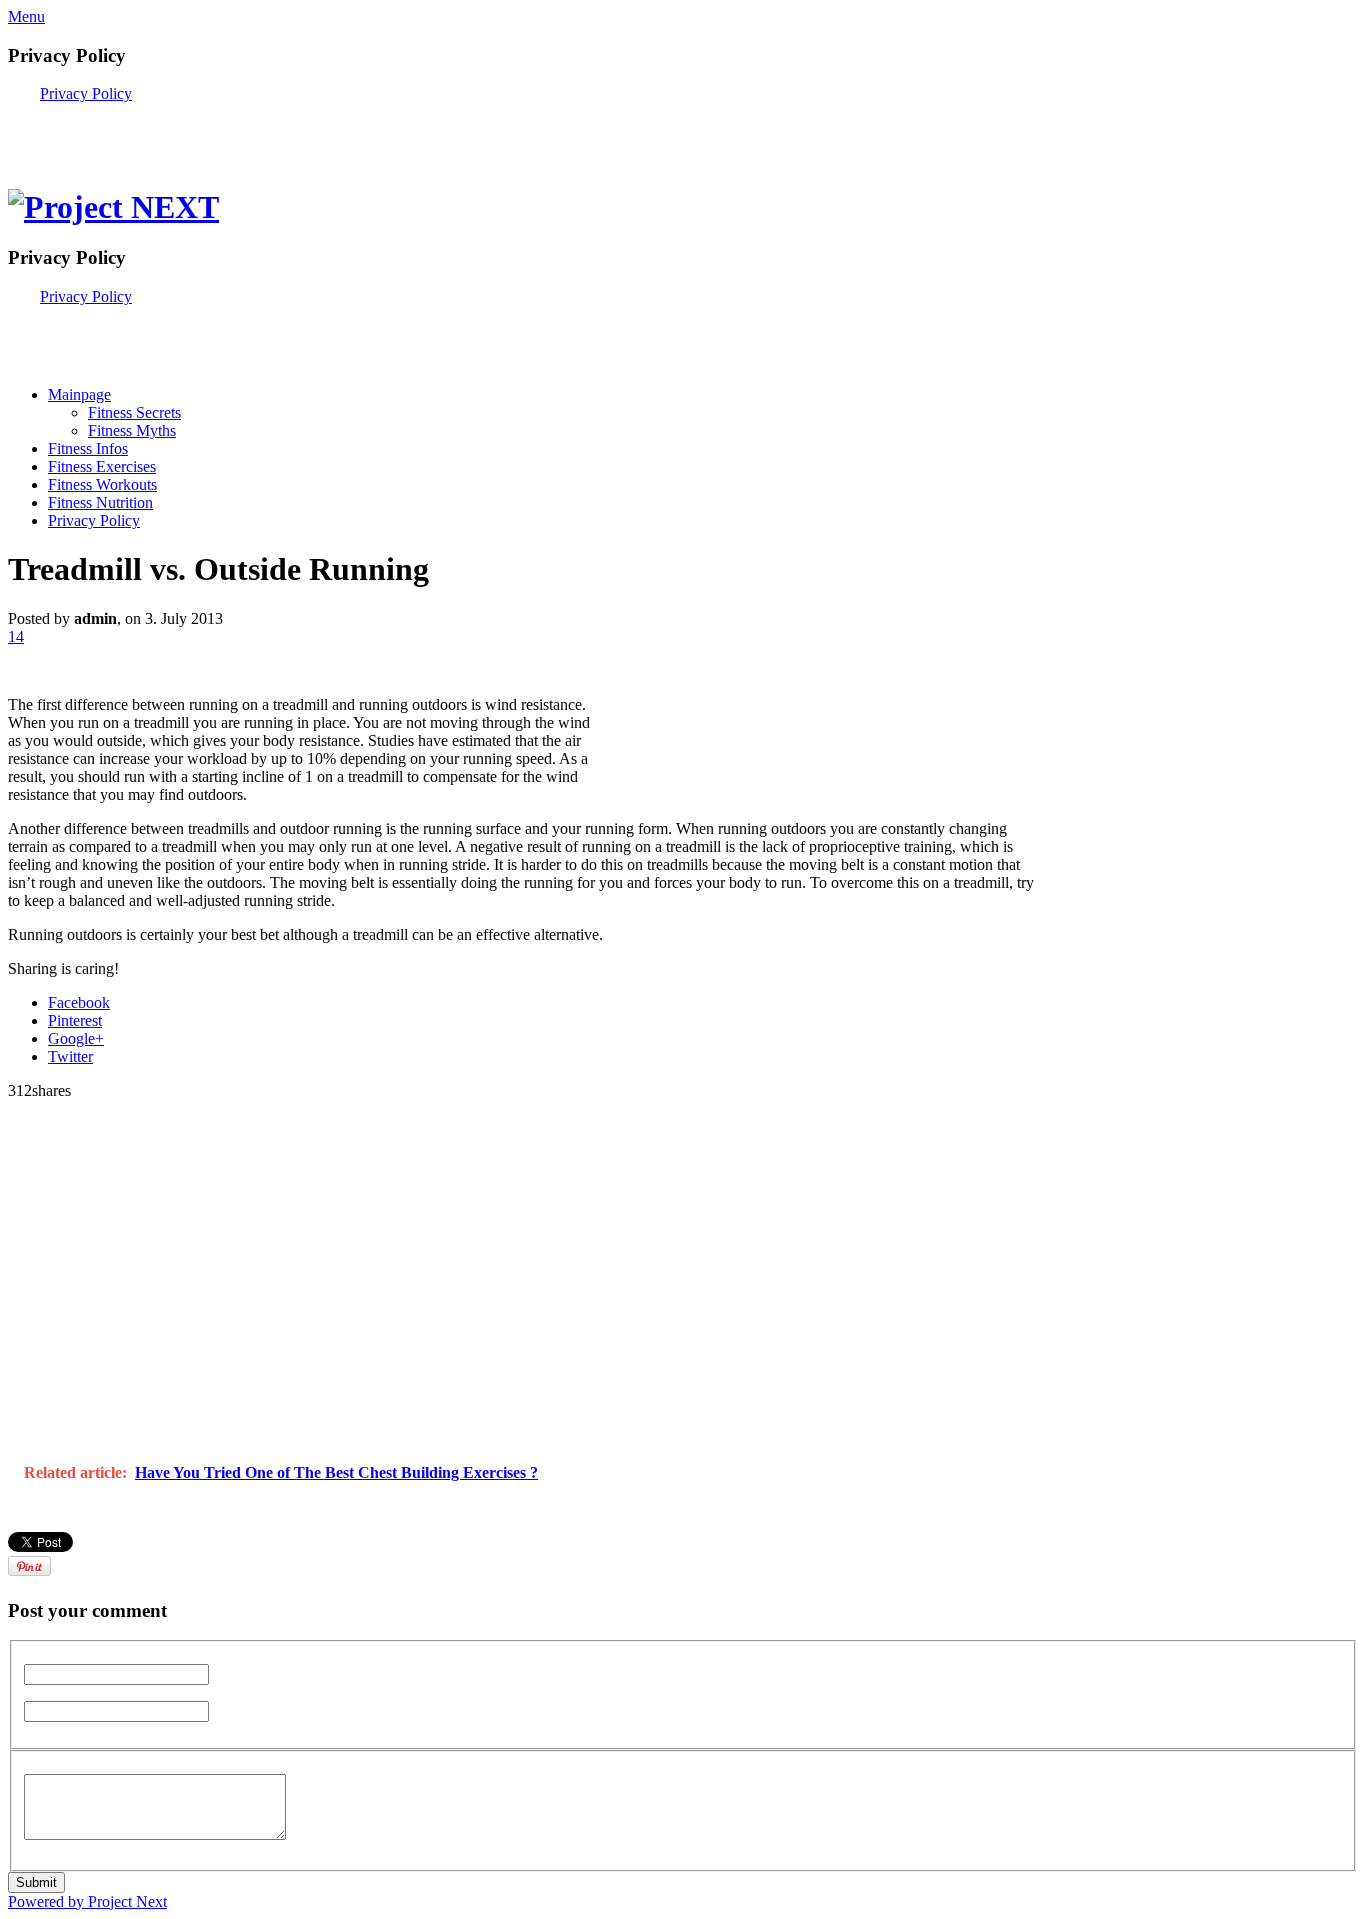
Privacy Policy (86, 93)
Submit (36, 1882)
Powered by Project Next (87, 1901)
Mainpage (79, 394)
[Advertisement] (242, 133)
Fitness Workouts (102, 484)
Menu (26, 16)
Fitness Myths (132, 430)
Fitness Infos (88, 448)
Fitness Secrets (134, 412)
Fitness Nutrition (100, 502)
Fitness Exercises (102, 466)
